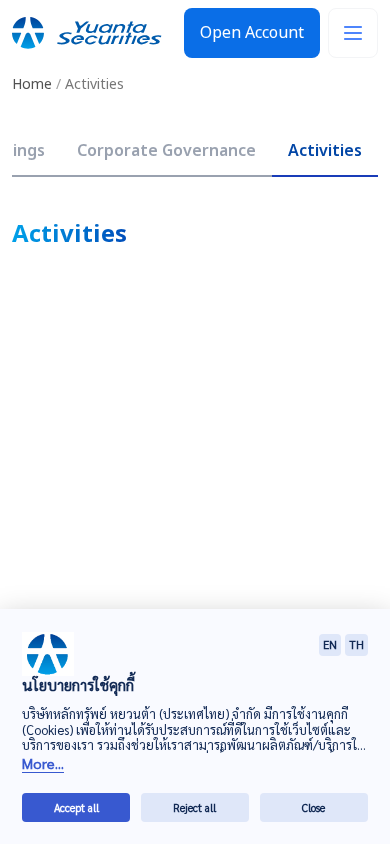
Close (313, 807)
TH (356, 644)
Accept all (76, 807)
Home (32, 84)
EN (330, 644)
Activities (325, 151)
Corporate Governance (166, 151)
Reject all (194, 807)
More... (43, 763)
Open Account (252, 33)
